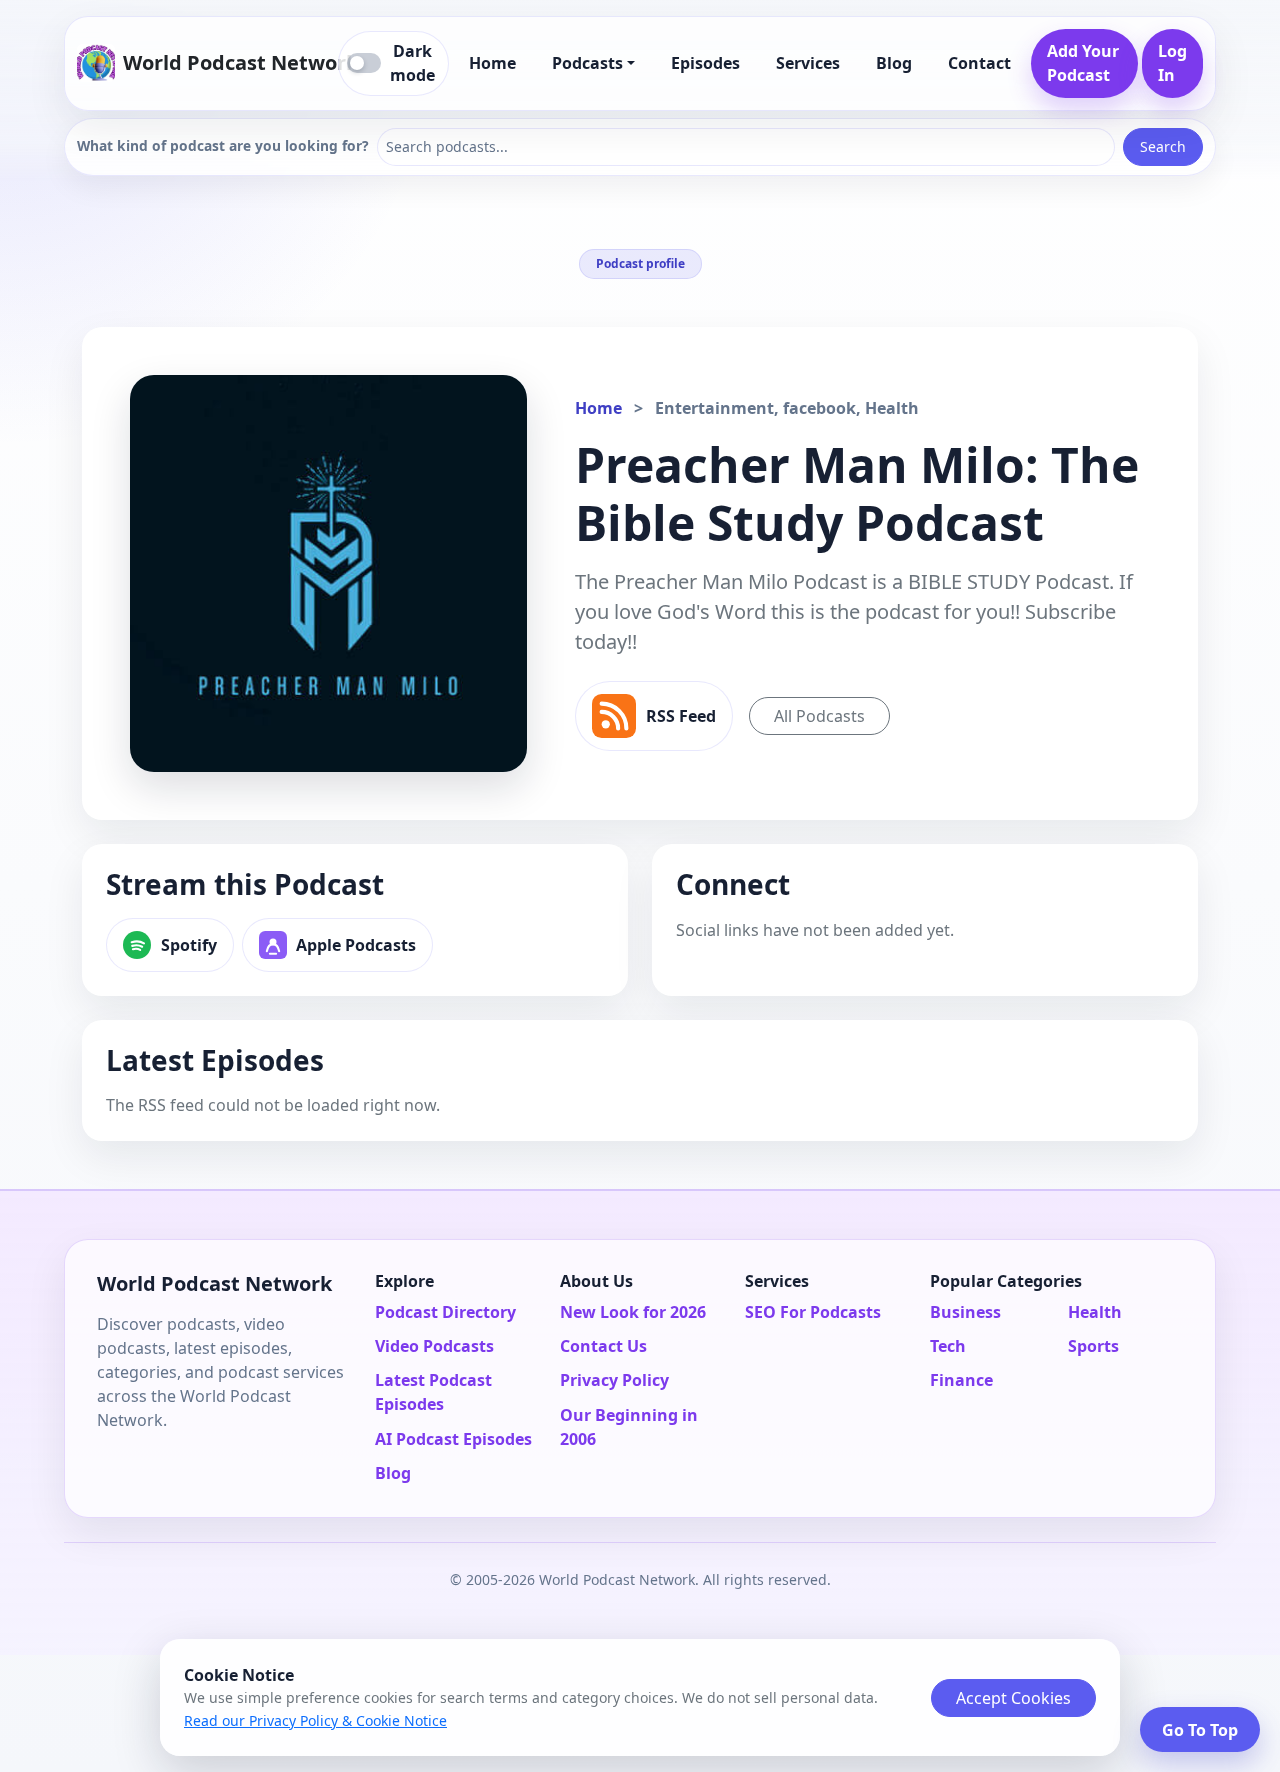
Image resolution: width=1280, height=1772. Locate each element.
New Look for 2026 (633, 1312)
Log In (1172, 63)
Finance (961, 1380)
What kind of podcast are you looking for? (223, 145)
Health (1095, 1312)
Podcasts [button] (587, 63)
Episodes (705, 63)
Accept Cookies (1013, 1698)
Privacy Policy (614, 1380)
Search (1163, 146)
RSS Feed (681, 716)
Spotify (189, 945)
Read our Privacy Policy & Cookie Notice (315, 1720)
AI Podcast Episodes (453, 1439)
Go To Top (1200, 1730)
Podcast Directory (445, 1312)
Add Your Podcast (1083, 63)
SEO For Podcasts (813, 1312)
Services (808, 63)
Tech (948, 1346)
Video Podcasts (434, 1346)
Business (965, 1312)
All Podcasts (819, 716)
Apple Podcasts (356, 945)
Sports (1093, 1346)
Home (492, 63)
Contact (979, 63)
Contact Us (603, 1346)
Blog (894, 63)
